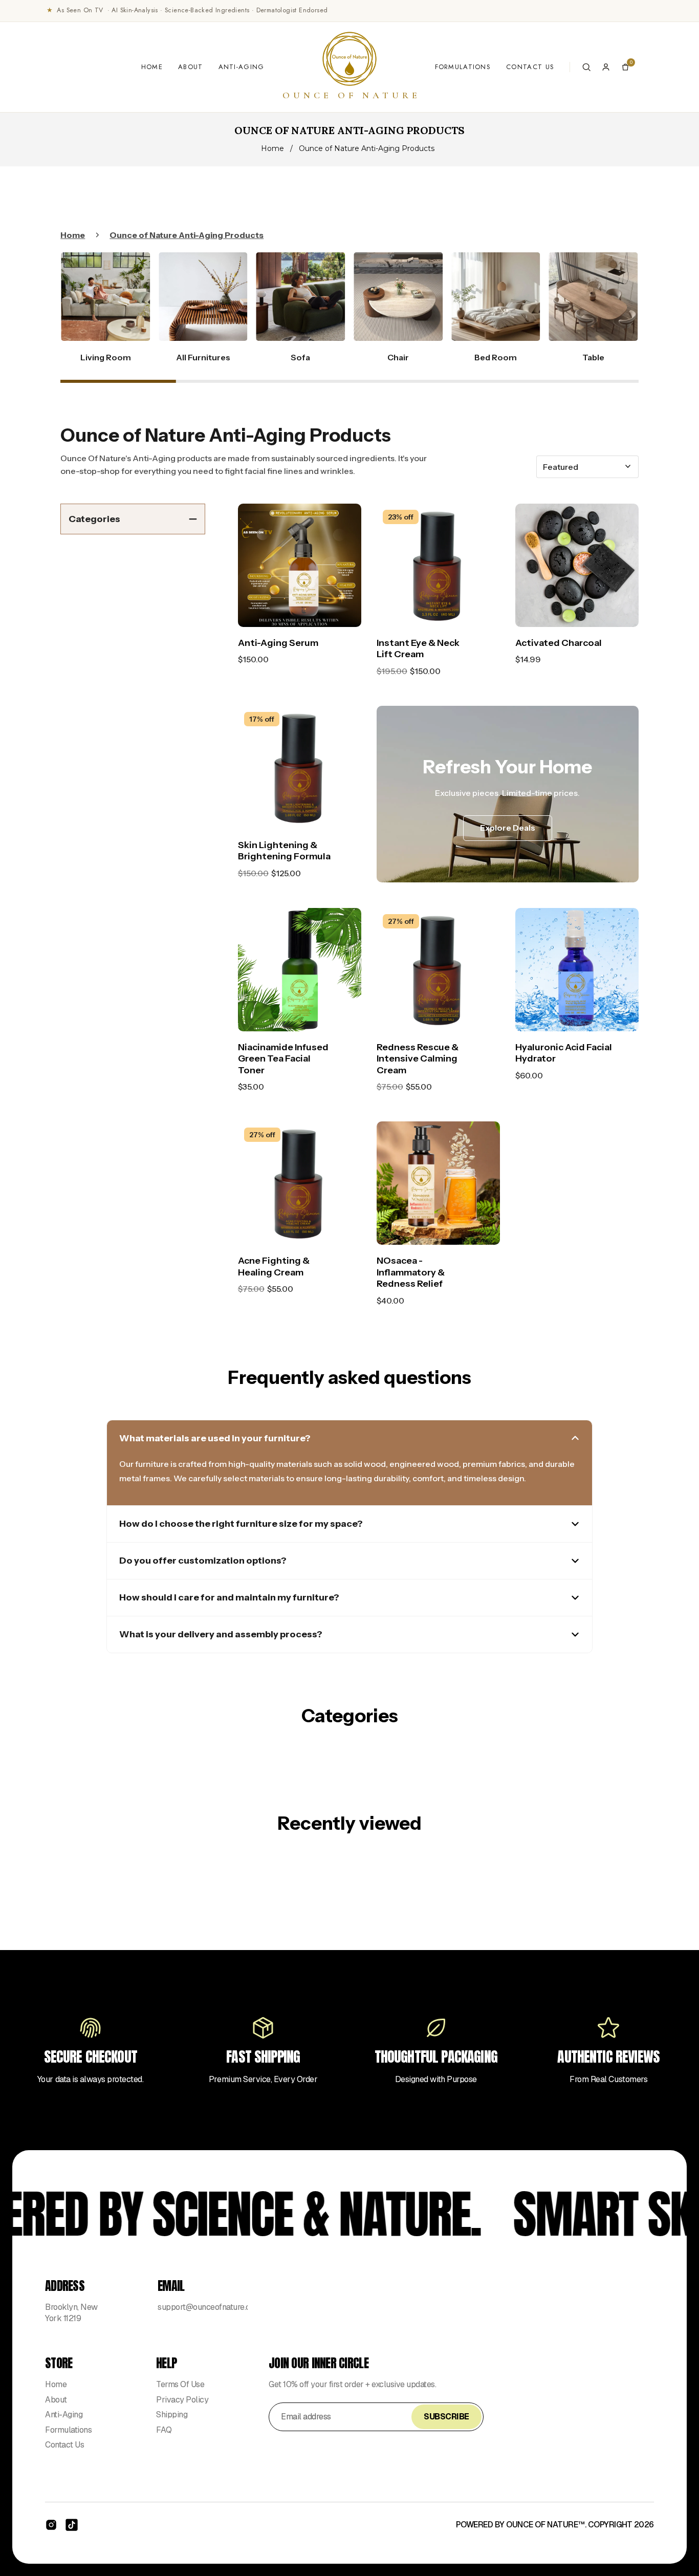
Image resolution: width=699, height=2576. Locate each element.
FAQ (164, 2430)
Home (152, 67)
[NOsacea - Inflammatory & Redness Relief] (438, 1183)
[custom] (51, 2525)
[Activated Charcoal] (577, 565)
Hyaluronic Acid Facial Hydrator (564, 1053)
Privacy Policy (182, 2400)
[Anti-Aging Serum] (300, 565)
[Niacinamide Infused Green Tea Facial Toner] (300, 970)
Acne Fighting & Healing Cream (274, 1267)
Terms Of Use (180, 2384)
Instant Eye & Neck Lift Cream (418, 649)
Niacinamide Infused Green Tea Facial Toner (283, 1059)
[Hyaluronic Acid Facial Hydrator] (577, 970)
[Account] (606, 67)
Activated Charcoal (559, 643)
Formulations (463, 67)
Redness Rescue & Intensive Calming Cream (418, 1059)
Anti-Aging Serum (278, 643)
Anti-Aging (242, 67)
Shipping (172, 2415)
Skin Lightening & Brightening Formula (284, 851)
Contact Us (530, 67)
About (191, 67)
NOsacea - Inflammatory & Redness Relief (411, 1272)
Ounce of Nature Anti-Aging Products (187, 235)
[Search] (586, 67)
